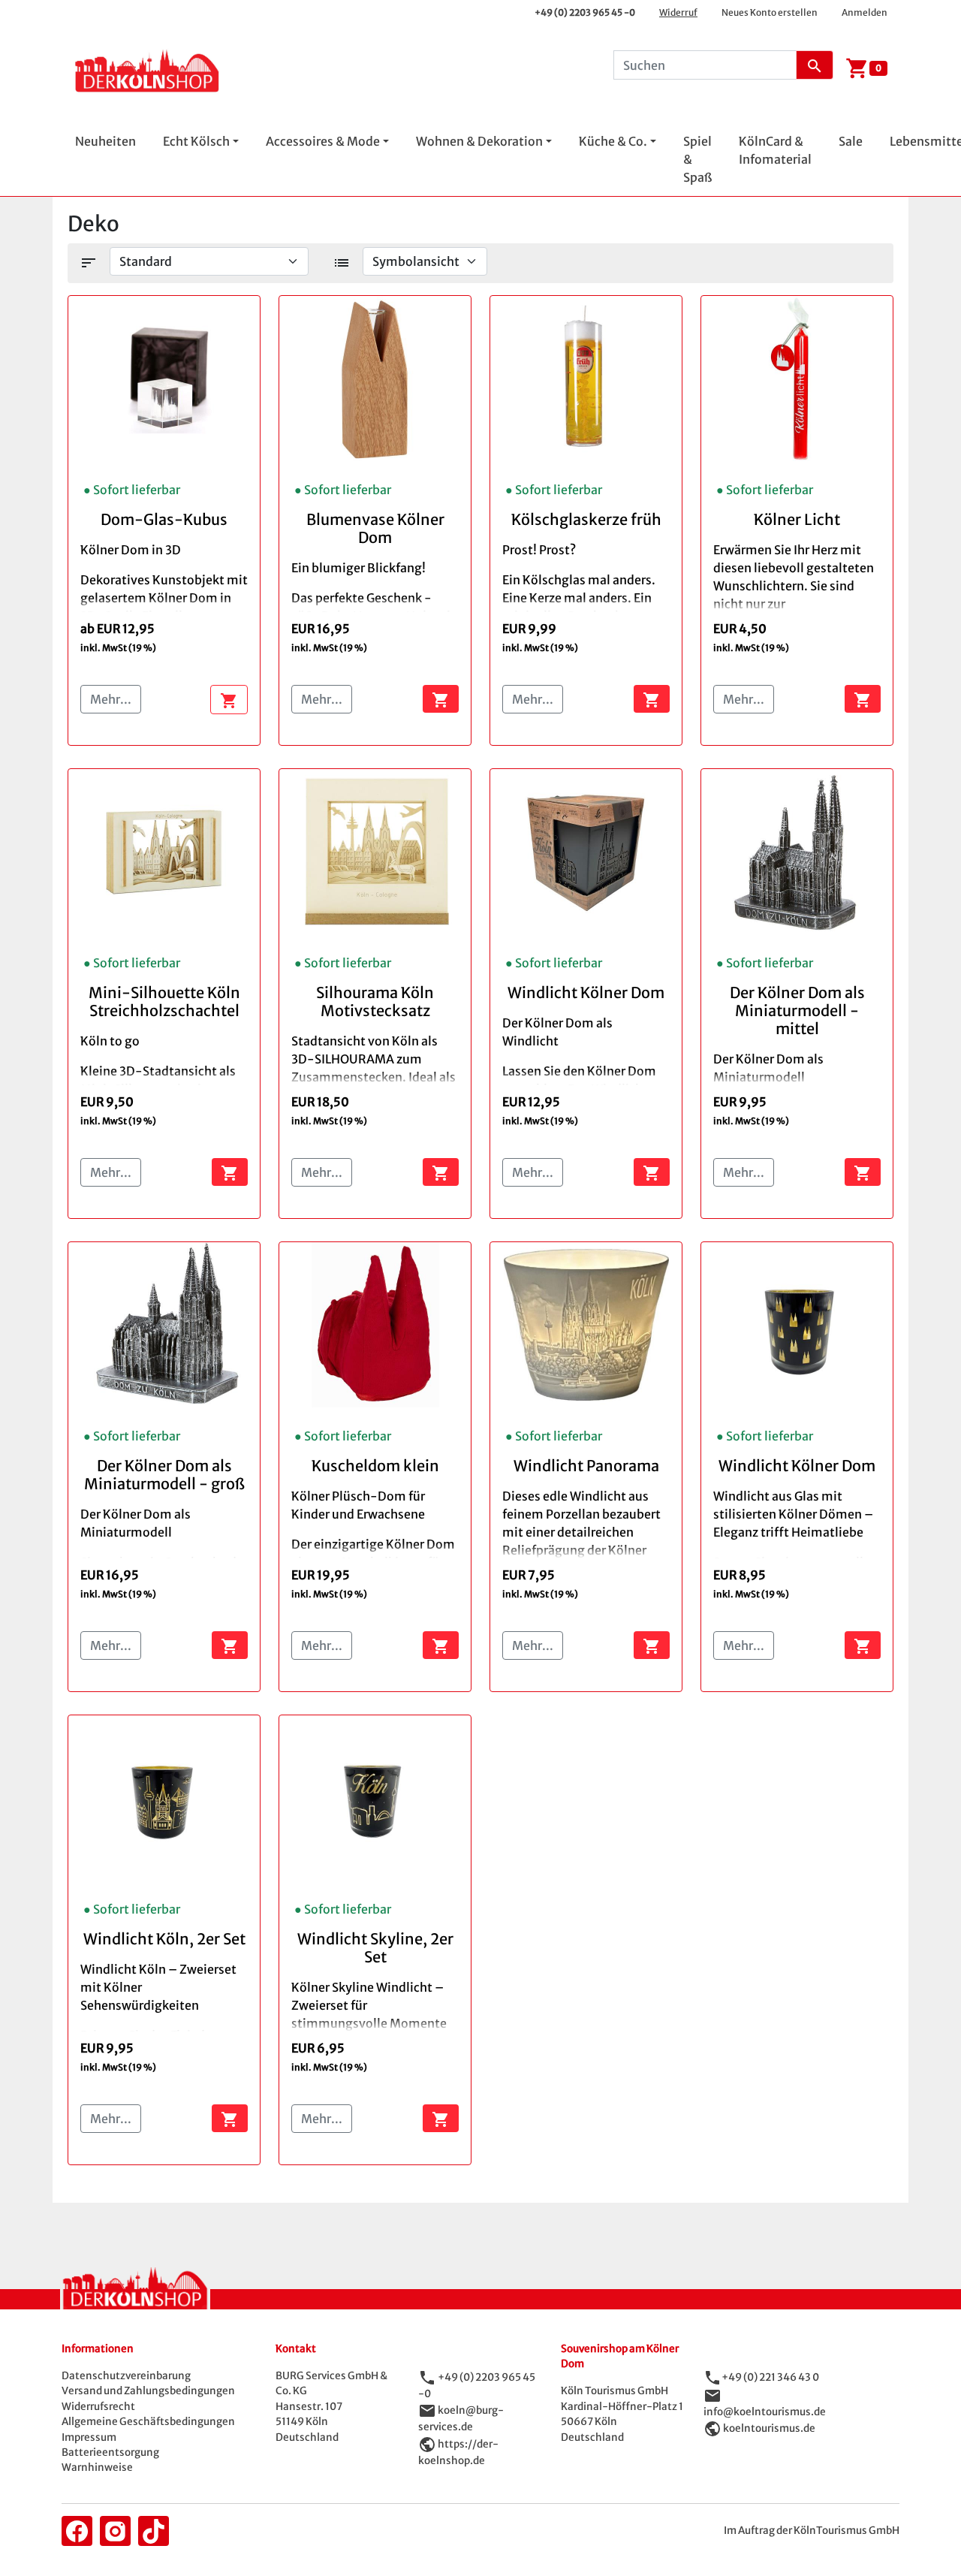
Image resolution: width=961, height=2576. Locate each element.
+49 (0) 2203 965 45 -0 (585, 12)
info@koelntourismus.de (765, 2412)
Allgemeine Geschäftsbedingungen (148, 2422)
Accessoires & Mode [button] (323, 141)
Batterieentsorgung (110, 2452)
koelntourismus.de (769, 2428)
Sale (851, 141)
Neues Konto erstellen (770, 12)
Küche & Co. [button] (613, 141)
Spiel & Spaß (697, 159)
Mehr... (111, 699)
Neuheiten (105, 141)
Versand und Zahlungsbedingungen (148, 2391)
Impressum (89, 2437)
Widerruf (678, 12)
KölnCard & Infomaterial (775, 150)
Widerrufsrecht (98, 2407)
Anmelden (865, 12)
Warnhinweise (97, 2467)
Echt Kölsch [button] (196, 141)
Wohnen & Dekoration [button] (479, 141)
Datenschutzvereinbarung (126, 2376)
